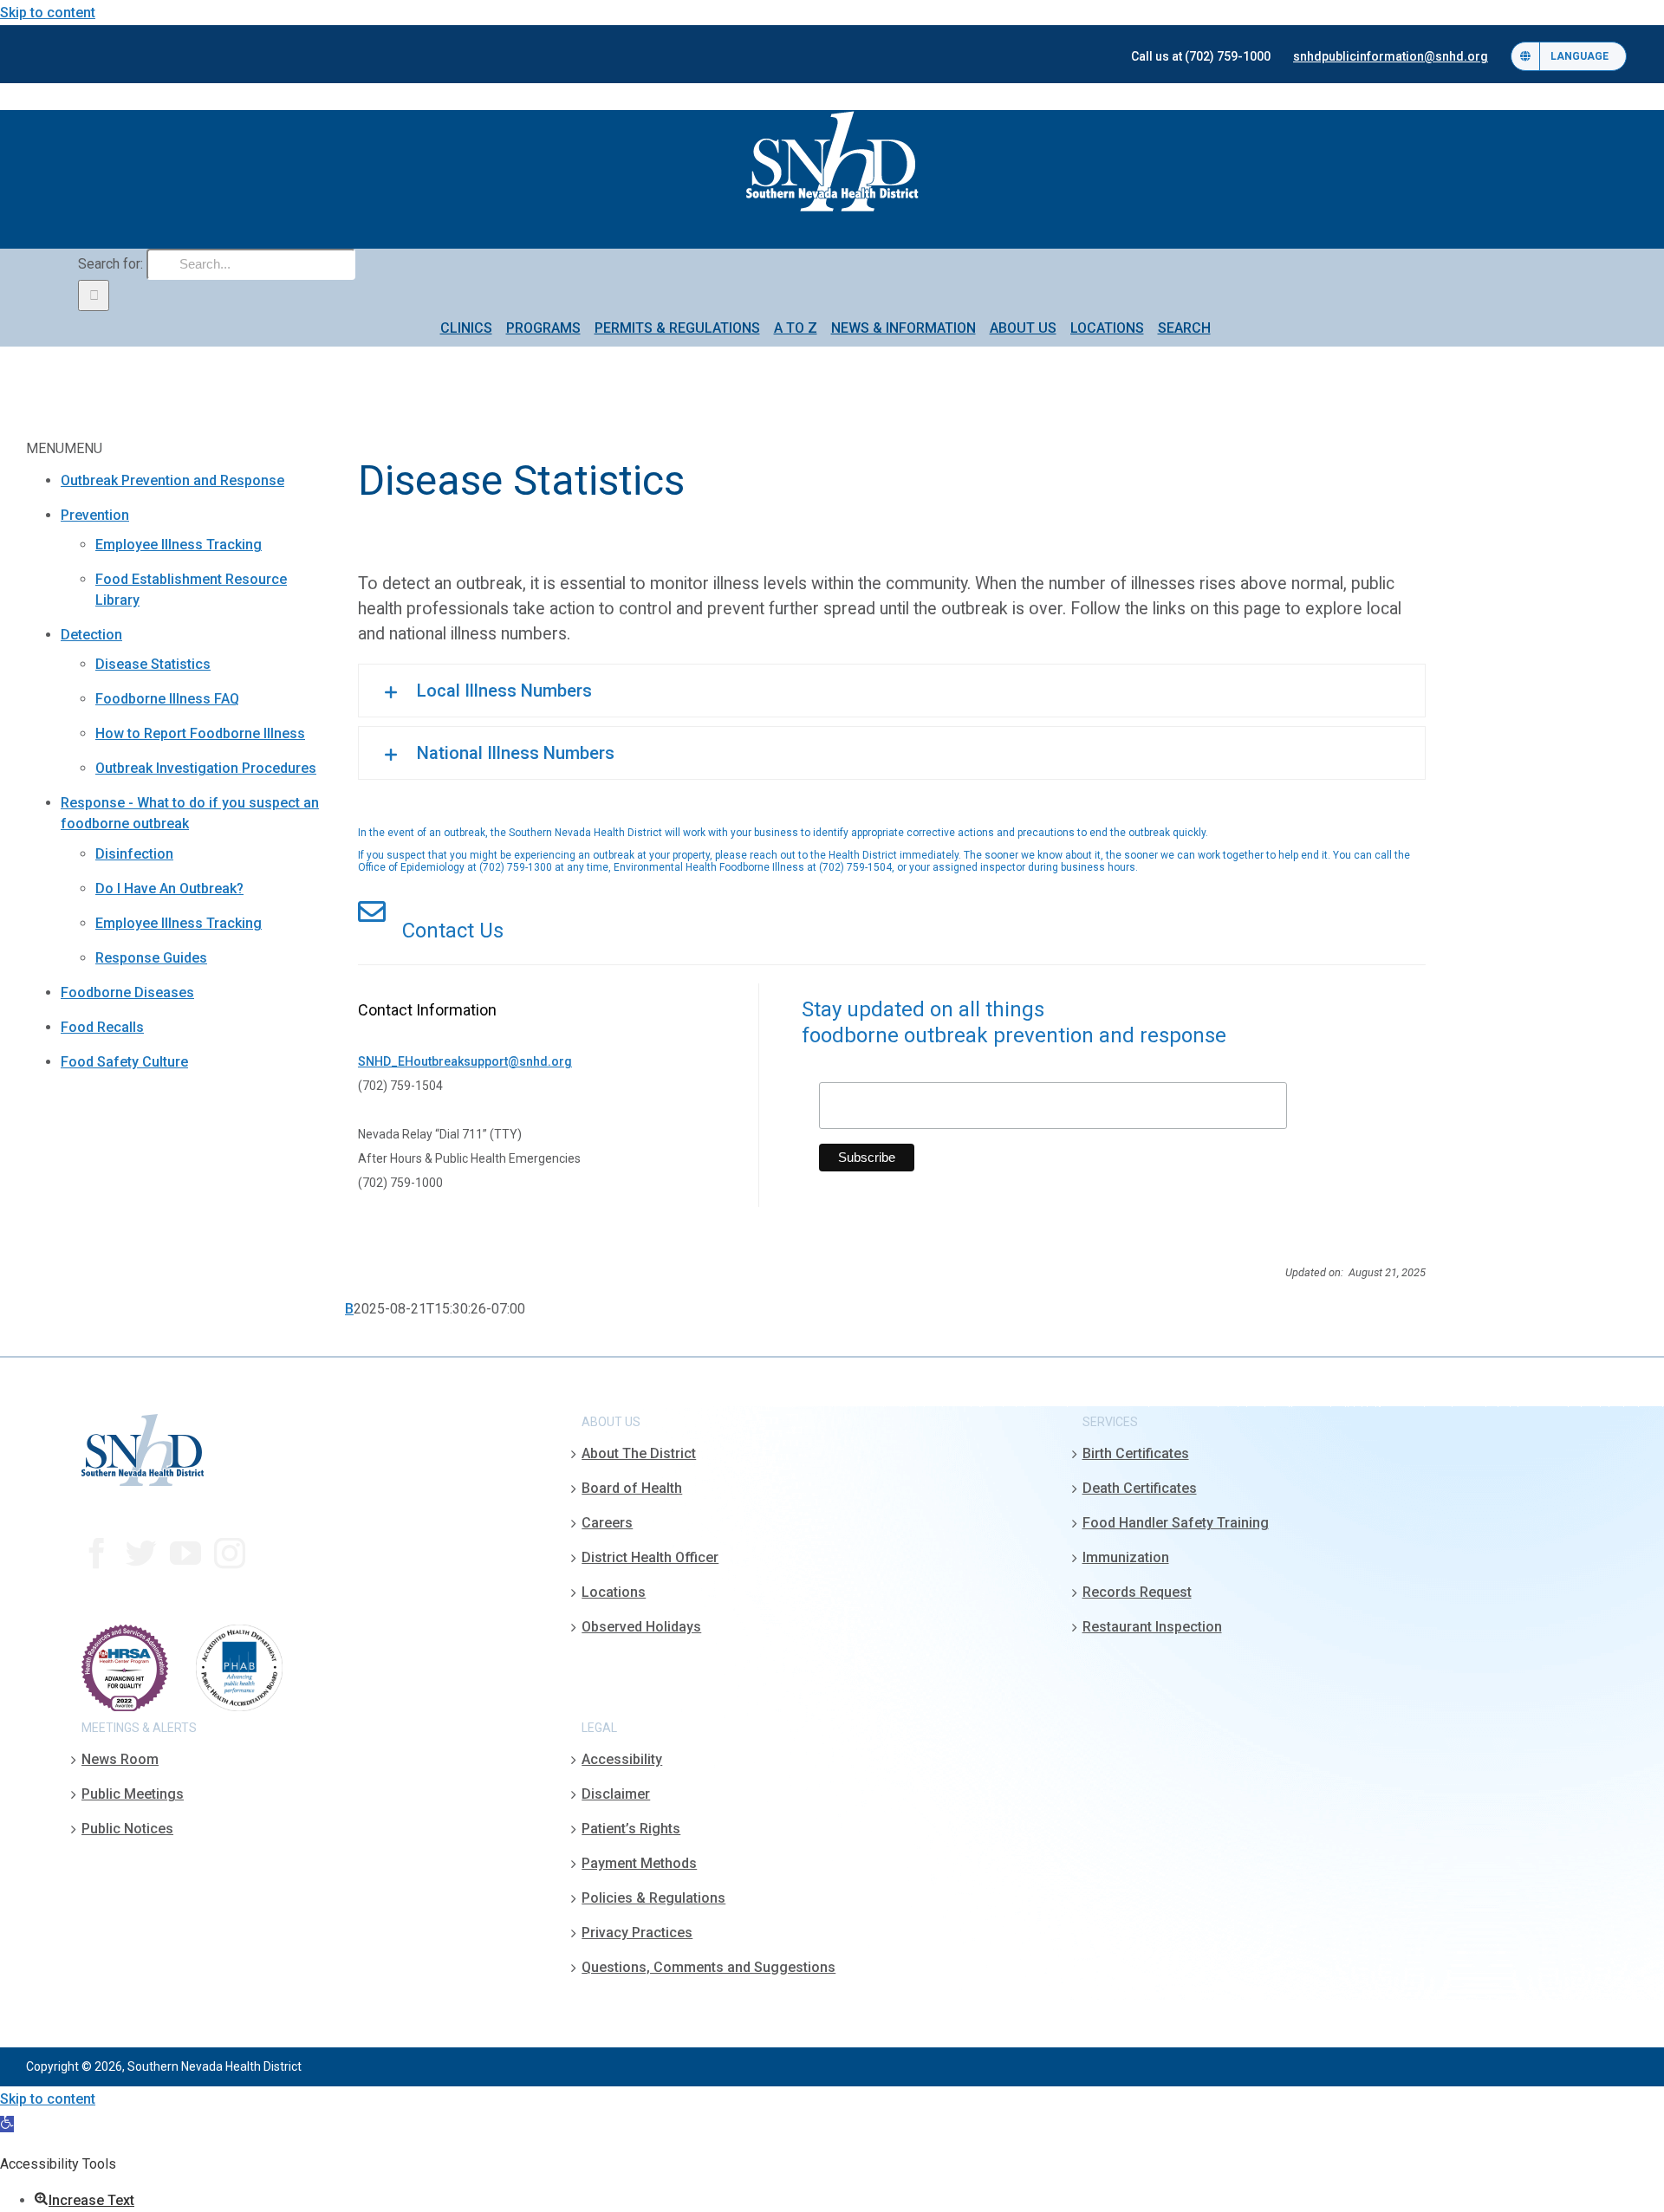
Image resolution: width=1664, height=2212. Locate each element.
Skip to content (48, 13)
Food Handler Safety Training (1176, 1523)
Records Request (1137, 1592)
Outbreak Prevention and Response (172, 480)
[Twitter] (141, 1554)
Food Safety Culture (124, 1062)
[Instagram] (230, 1554)
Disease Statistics (153, 664)
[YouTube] (185, 1554)
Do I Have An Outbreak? (169, 889)
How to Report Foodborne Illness (200, 733)
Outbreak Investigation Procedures (206, 768)
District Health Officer (650, 1557)
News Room (120, 1759)
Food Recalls (102, 1027)
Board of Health (632, 1488)
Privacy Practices (637, 1933)
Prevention (95, 515)
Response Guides (151, 958)
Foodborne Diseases (127, 992)
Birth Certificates (1136, 1453)
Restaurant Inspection (1152, 1627)
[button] (892, 691)
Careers (607, 1523)
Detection (91, 635)
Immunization (1126, 1557)
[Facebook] (97, 1554)
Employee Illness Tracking (179, 545)
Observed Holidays (641, 1627)
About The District (639, 1453)
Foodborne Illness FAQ (167, 699)
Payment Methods (639, 1863)
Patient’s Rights (631, 1829)
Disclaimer (616, 1794)
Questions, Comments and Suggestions (708, 1967)
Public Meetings (133, 1794)
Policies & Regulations (653, 1898)
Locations (614, 1592)
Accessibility (622, 1759)
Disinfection (134, 854)
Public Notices (127, 1829)
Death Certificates (1140, 1488)
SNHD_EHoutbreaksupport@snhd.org (465, 1061)
